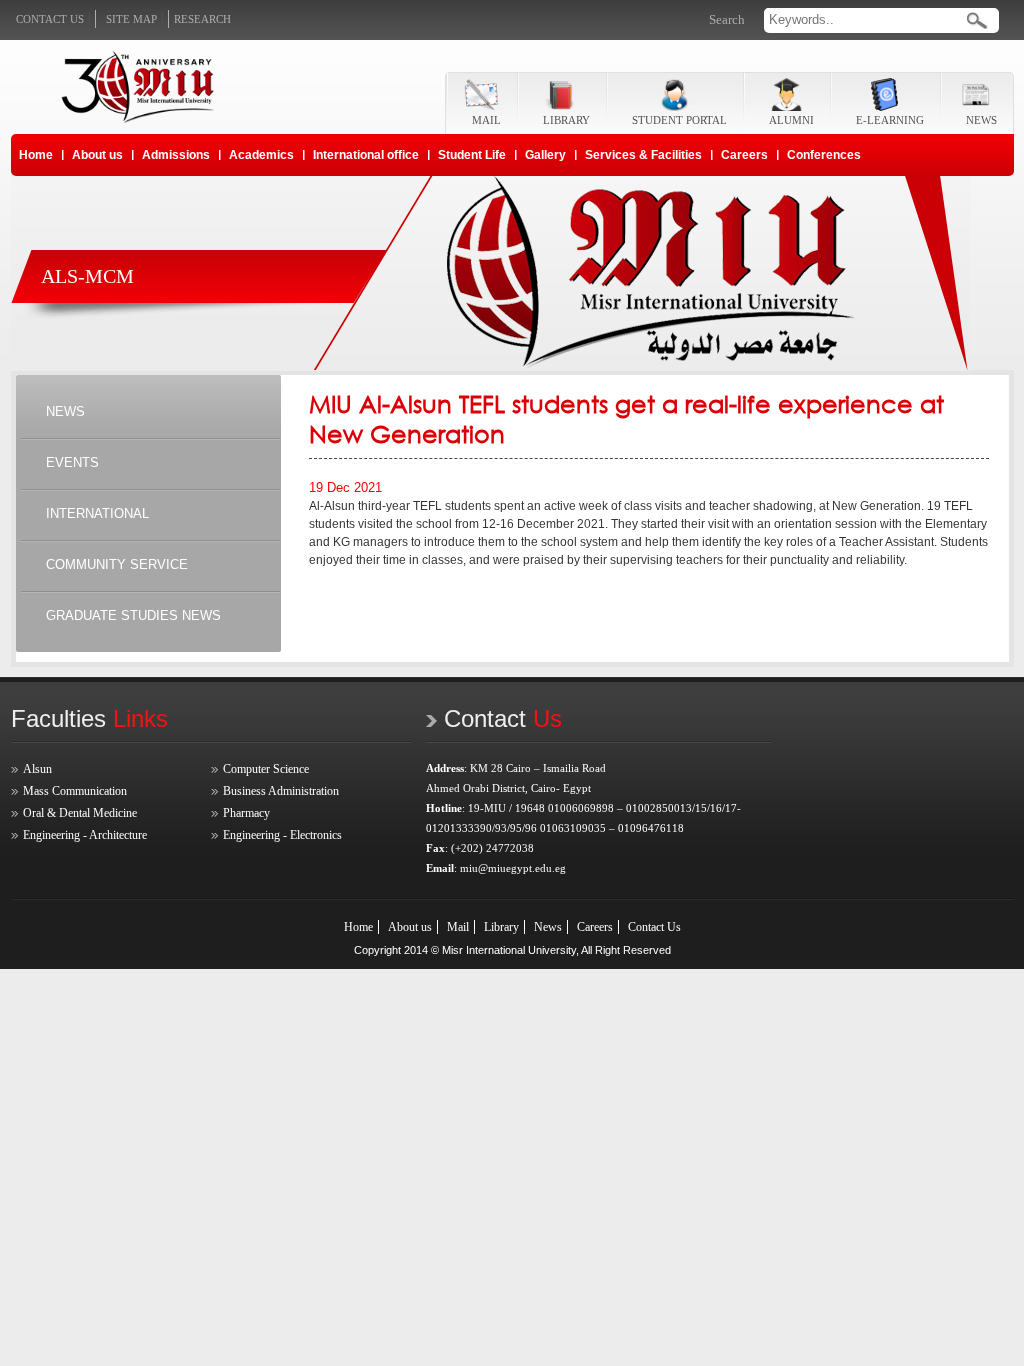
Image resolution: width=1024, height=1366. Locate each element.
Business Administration (281, 791)
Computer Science (266, 769)
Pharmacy (246, 813)
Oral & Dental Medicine (80, 813)
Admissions (176, 155)
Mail (458, 927)
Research (202, 19)
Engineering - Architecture (85, 835)
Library (501, 927)
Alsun (37, 769)
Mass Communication (75, 791)
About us (97, 155)
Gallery (545, 155)
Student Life (472, 155)
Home (36, 155)
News (548, 927)
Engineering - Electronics (282, 835)
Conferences (824, 155)
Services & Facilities (643, 155)
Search (727, 19)
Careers (744, 155)
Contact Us (654, 927)
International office (366, 155)
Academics (261, 155)
